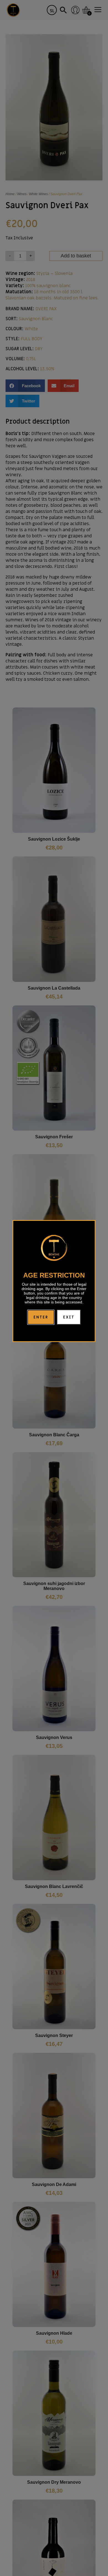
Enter (41, 1317)
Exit (69, 1317)
